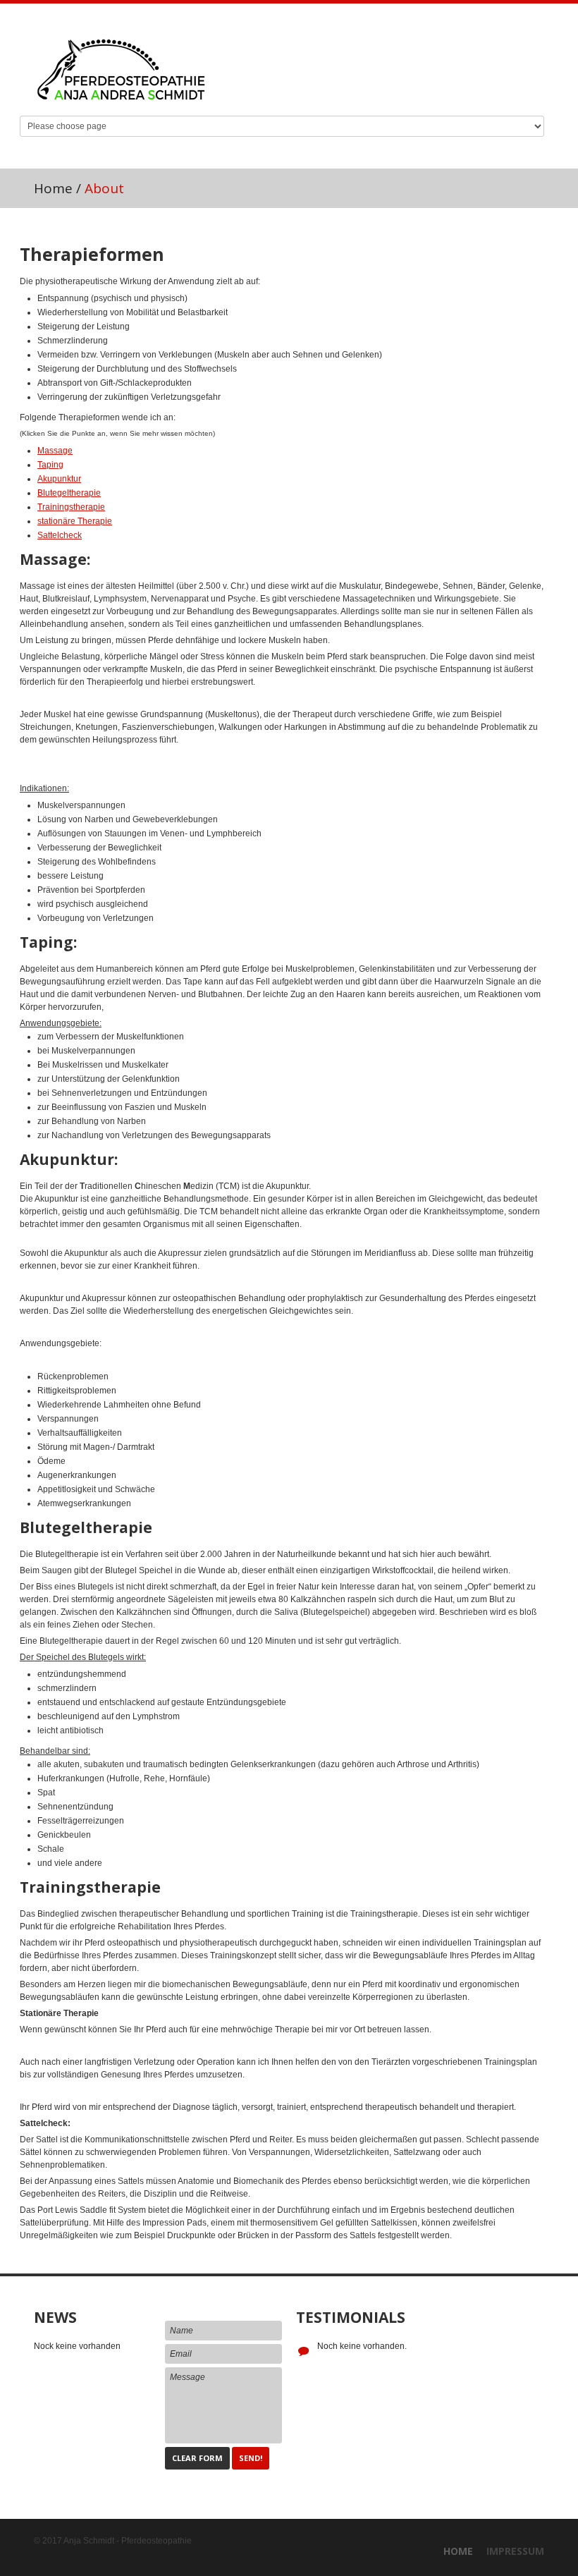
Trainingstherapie (71, 507)
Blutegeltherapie (69, 493)
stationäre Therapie (75, 521)
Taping (50, 465)
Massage (55, 451)
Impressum (515, 2551)
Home (53, 188)
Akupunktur (59, 479)
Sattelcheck (60, 535)
